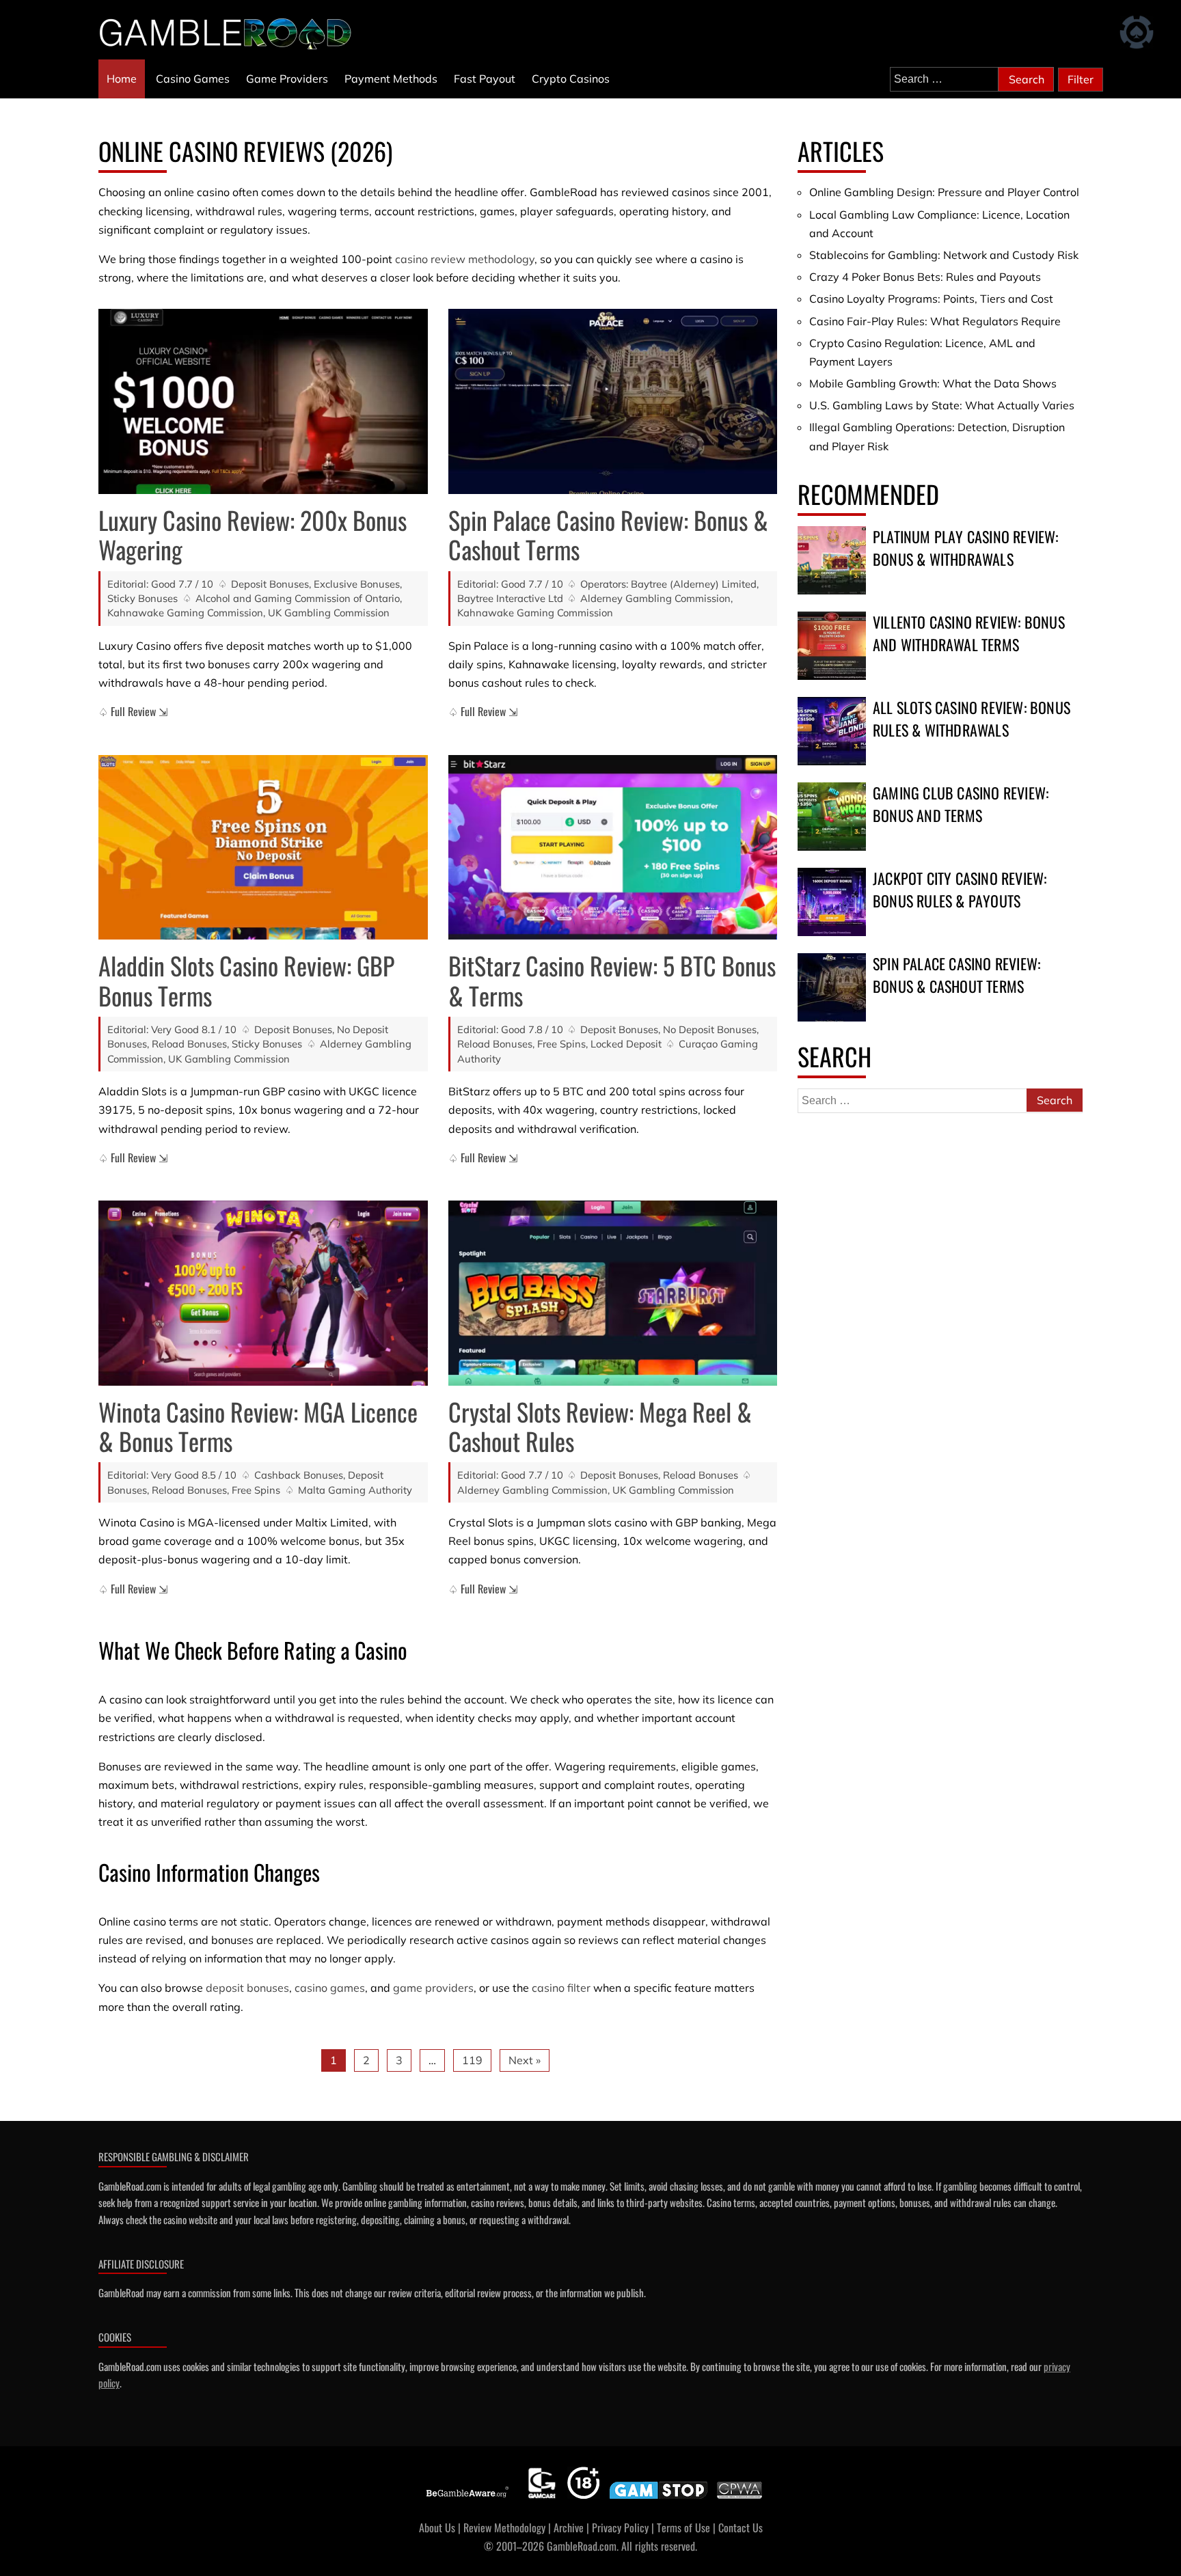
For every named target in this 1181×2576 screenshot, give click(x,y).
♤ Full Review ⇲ (133, 711)
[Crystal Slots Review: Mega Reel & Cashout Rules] (613, 1293)
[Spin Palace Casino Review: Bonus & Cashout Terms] (613, 401)
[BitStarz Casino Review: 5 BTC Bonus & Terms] (613, 848)
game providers (433, 1988)
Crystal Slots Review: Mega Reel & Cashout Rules (600, 1426)
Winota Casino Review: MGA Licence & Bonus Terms (258, 1426)
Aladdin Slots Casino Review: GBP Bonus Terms (246, 980)
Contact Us (741, 2527)
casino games (330, 1988)
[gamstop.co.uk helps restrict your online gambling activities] (659, 2499)
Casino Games (193, 79)
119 (472, 2060)
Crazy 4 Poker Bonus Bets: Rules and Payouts (925, 277)
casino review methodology (465, 259)
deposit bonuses (247, 1988)
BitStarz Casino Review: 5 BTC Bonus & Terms (612, 980)
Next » (525, 2060)
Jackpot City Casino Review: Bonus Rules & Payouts (960, 889)
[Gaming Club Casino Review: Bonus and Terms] (832, 817)
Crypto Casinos (571, 79)
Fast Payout (485, 79)
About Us (437, 2527)
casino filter (561, 1988)
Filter (1081, 79)
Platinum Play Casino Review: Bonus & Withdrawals (966, 548)
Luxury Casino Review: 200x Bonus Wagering (253, 534)
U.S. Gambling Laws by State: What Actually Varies (942, 405)
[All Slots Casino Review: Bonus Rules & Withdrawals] (832, 731)
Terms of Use (683, 2527)
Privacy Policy (620, 2527)
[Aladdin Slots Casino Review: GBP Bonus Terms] (263, 848)
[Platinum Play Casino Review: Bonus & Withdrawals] (832, 560)
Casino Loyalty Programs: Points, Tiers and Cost (931, 299)
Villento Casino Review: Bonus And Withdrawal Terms (969, 633)
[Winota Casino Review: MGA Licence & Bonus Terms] (263, 1293)
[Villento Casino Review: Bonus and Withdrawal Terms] (832, 646)
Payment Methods (391, 79)
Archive (569, 2527)
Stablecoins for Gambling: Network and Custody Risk (944, 255)
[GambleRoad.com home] (230, 33)
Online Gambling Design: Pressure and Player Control (944, 192)
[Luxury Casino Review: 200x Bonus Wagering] (263, 401)
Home (122, 79)
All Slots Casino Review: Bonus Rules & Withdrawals (972, 718)
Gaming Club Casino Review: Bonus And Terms (961, 804)
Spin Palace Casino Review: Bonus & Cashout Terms (608, 534)
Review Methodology (504, 2527)
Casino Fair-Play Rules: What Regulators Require (935, 321)
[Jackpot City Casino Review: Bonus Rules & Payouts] (832, 902)
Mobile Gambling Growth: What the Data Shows (933, 383)
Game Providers (287, 79)
